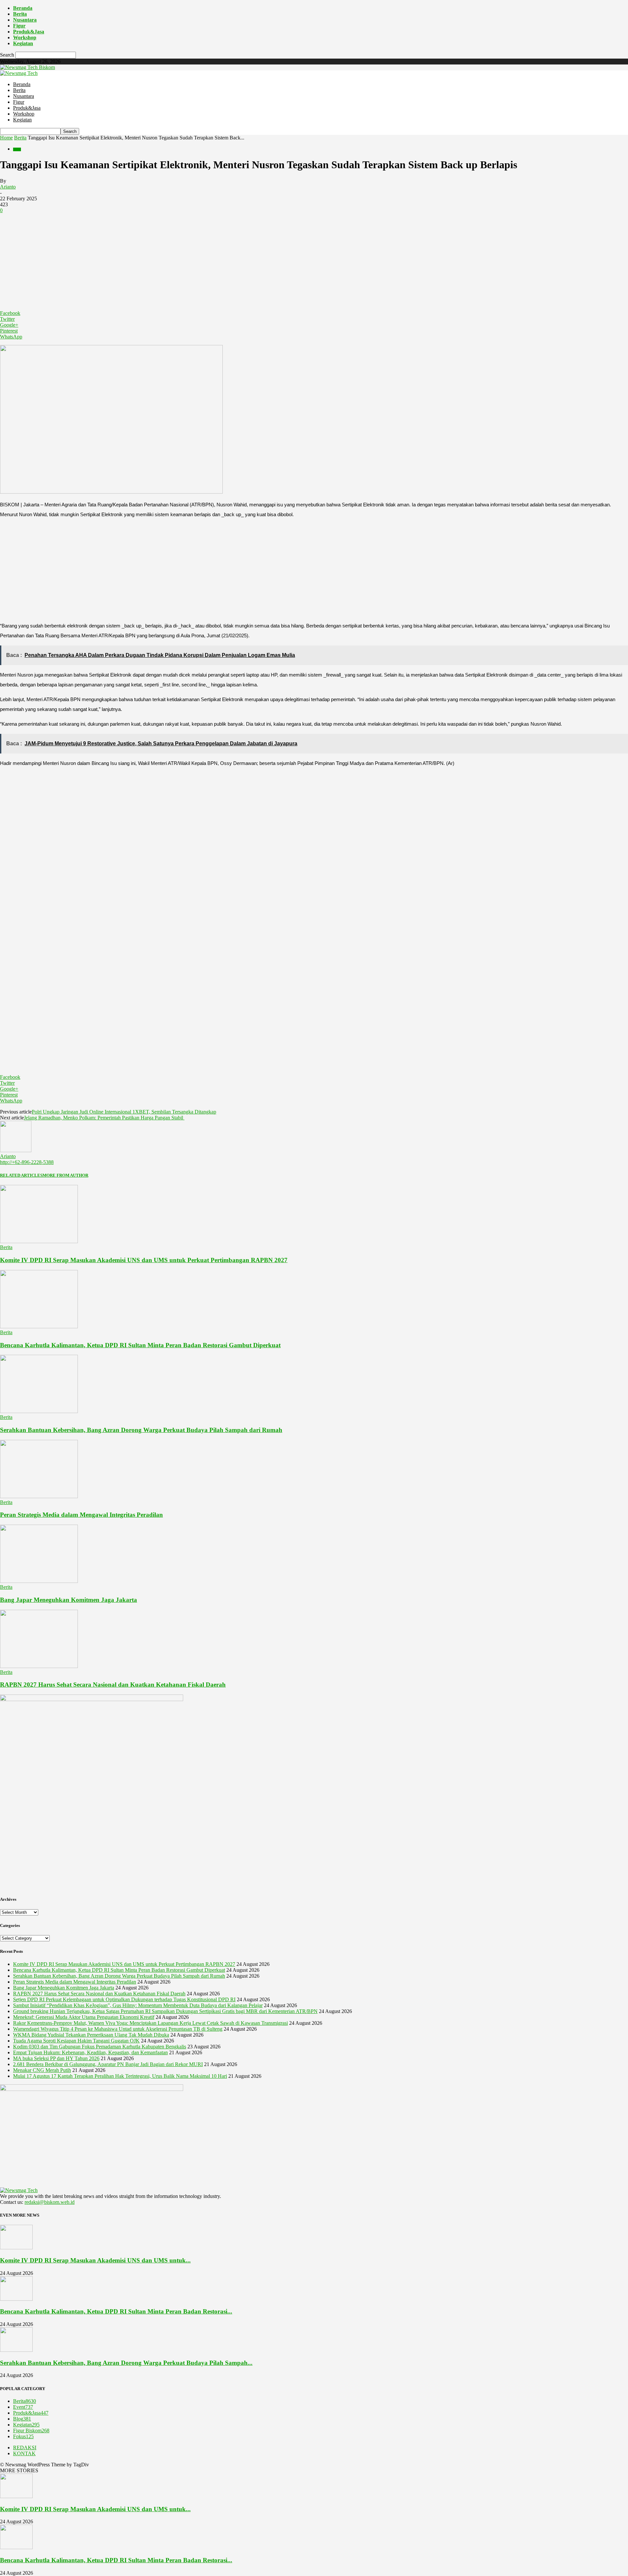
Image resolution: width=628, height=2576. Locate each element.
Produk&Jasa (29, 32)
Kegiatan (23, 43)
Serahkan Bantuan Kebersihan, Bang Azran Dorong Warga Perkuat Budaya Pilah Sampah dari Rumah (141, 1430)
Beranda (23, 8)
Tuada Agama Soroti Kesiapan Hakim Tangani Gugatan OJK (76, 2041)
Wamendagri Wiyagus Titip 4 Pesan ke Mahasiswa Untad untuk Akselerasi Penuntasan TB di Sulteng (118, 2029)
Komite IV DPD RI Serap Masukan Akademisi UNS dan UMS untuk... (95, 2260)
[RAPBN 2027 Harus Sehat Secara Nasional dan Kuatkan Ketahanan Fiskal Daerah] (39, 1666)
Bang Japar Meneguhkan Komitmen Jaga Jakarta (69, 1600)
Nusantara (25, 20)
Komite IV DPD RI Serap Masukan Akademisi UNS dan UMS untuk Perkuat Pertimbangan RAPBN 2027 (144, 1260)
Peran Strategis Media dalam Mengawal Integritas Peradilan (81, 1515)
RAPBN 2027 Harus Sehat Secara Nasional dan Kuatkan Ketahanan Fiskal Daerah (113, 1685)
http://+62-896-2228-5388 (27, 1162)
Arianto (8, 187)
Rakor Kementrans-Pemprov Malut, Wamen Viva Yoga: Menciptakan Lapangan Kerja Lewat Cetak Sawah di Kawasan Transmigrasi (150, 2023)
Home (6, 138)
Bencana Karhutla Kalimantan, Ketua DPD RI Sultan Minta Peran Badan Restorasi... (116, 2311)
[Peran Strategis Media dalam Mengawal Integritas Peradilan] (39, 1496)
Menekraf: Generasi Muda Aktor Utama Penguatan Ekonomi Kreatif (84, 2017)
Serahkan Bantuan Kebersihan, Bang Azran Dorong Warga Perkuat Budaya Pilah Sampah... (126, 2363)
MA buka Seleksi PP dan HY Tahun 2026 (56, 2058)
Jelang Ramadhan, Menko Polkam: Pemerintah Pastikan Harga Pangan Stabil (104, 1118)
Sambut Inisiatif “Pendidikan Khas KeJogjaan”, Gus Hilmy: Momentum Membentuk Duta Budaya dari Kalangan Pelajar (138, 2005)
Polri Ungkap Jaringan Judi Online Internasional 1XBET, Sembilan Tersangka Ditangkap (124, 1112)
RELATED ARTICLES (21, 1175)
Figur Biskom (31, 2431)
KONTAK (24, 2453)
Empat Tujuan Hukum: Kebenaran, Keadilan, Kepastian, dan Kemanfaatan (90, 2052)
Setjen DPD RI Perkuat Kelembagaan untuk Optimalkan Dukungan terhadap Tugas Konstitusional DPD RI (124, 1999)
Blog (22, 2419)
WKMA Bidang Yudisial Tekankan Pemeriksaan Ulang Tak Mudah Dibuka (91, 2035)
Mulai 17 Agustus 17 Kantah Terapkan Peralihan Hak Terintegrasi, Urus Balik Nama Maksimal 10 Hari (120, 2076)
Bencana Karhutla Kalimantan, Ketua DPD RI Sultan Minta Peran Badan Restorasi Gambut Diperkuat (140, 1345)
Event (23, 2407)
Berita (20, 14)
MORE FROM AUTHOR (65, 1175)
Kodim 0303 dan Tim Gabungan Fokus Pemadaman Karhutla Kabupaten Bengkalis (100, 2047)
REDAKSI (25, 2448)
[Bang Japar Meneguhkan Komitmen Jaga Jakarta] (39, 1581)
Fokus (23, 2436)
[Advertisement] (314, 262)
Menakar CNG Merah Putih (42, 2070)
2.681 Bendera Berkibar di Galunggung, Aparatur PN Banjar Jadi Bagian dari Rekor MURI (108, 2064)
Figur (19, 26)
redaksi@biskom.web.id (50, 2202)
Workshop (25, 37)
